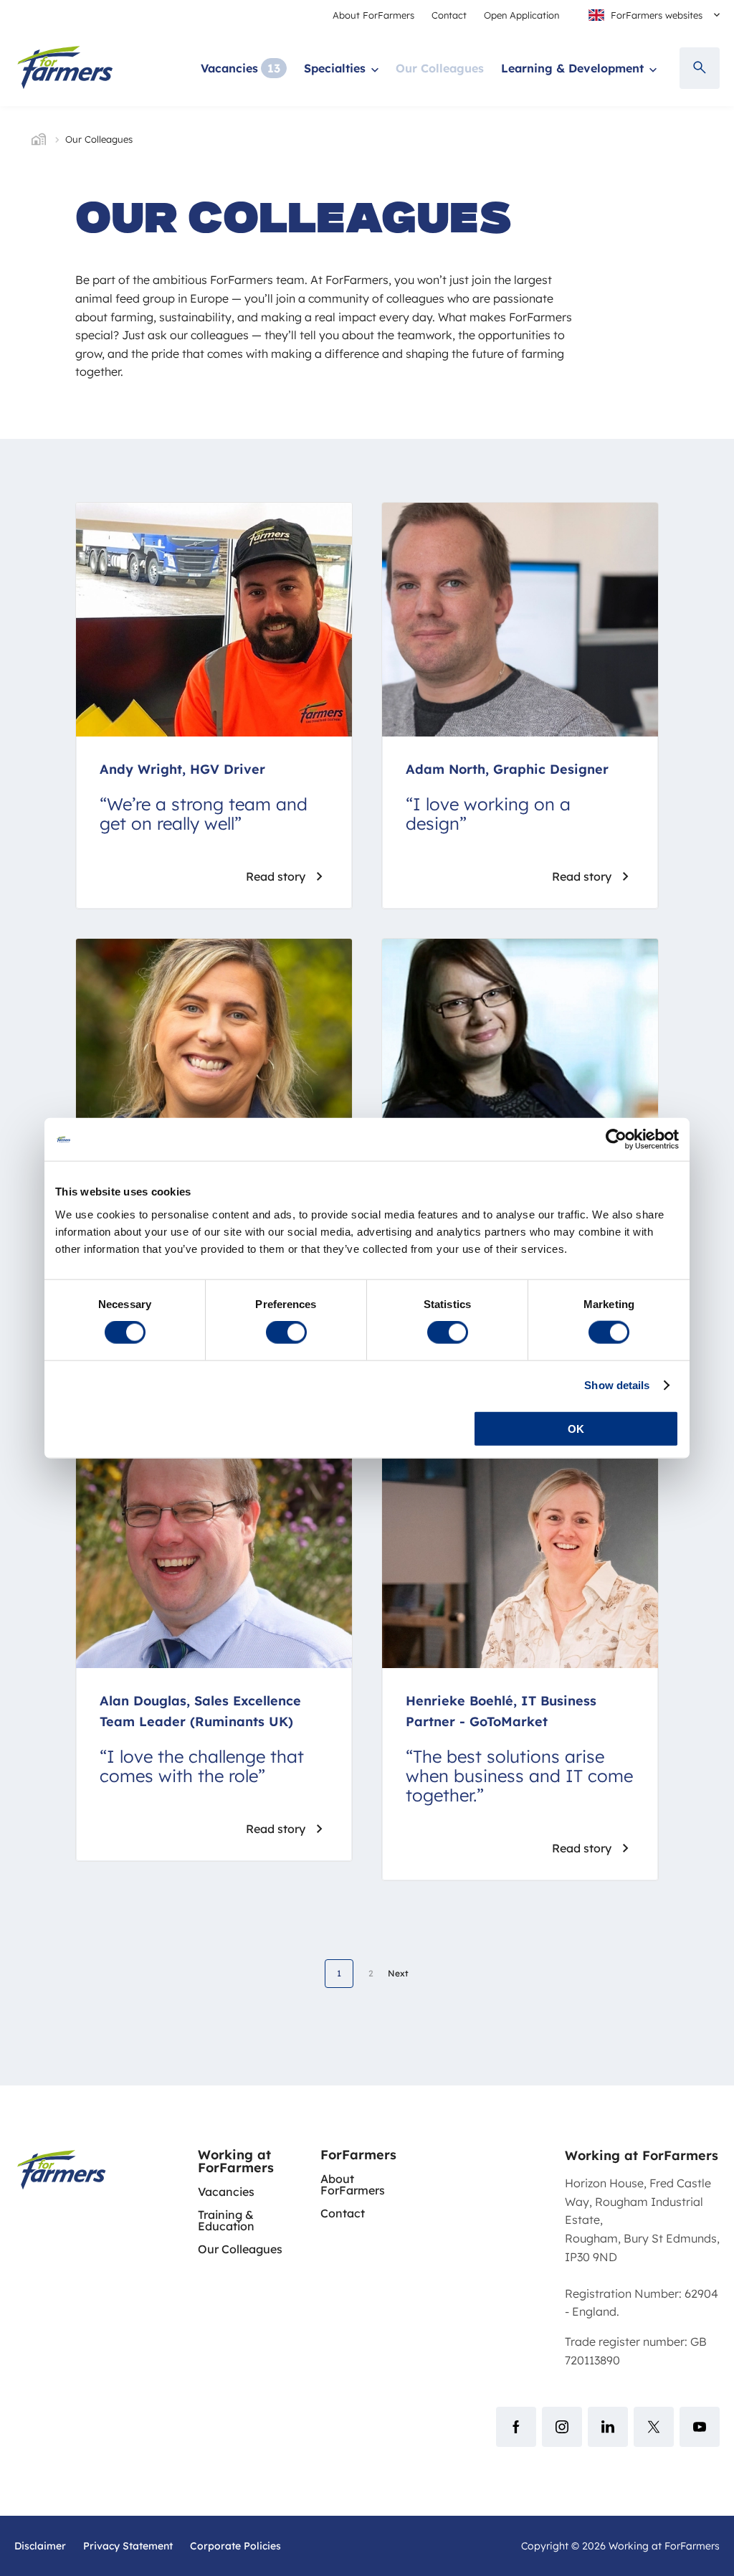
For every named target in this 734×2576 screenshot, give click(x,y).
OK (576, 1428)
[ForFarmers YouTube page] (700, 2427)
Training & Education (226, 2220)
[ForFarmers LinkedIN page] (608, 2427)
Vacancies (229, 68)
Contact (449, 15)
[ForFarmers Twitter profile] (654, 2427)
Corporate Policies (235, 2546)
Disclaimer (40, 2546)
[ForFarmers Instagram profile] (562, 2427)
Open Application (521, 15)
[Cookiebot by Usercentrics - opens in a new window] (616, 1140)
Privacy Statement (128, 2546)
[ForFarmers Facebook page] (516, 2427)
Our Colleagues (440, 68)
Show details (617, 1385)
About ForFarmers (373, 15)
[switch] (286, 1332)
